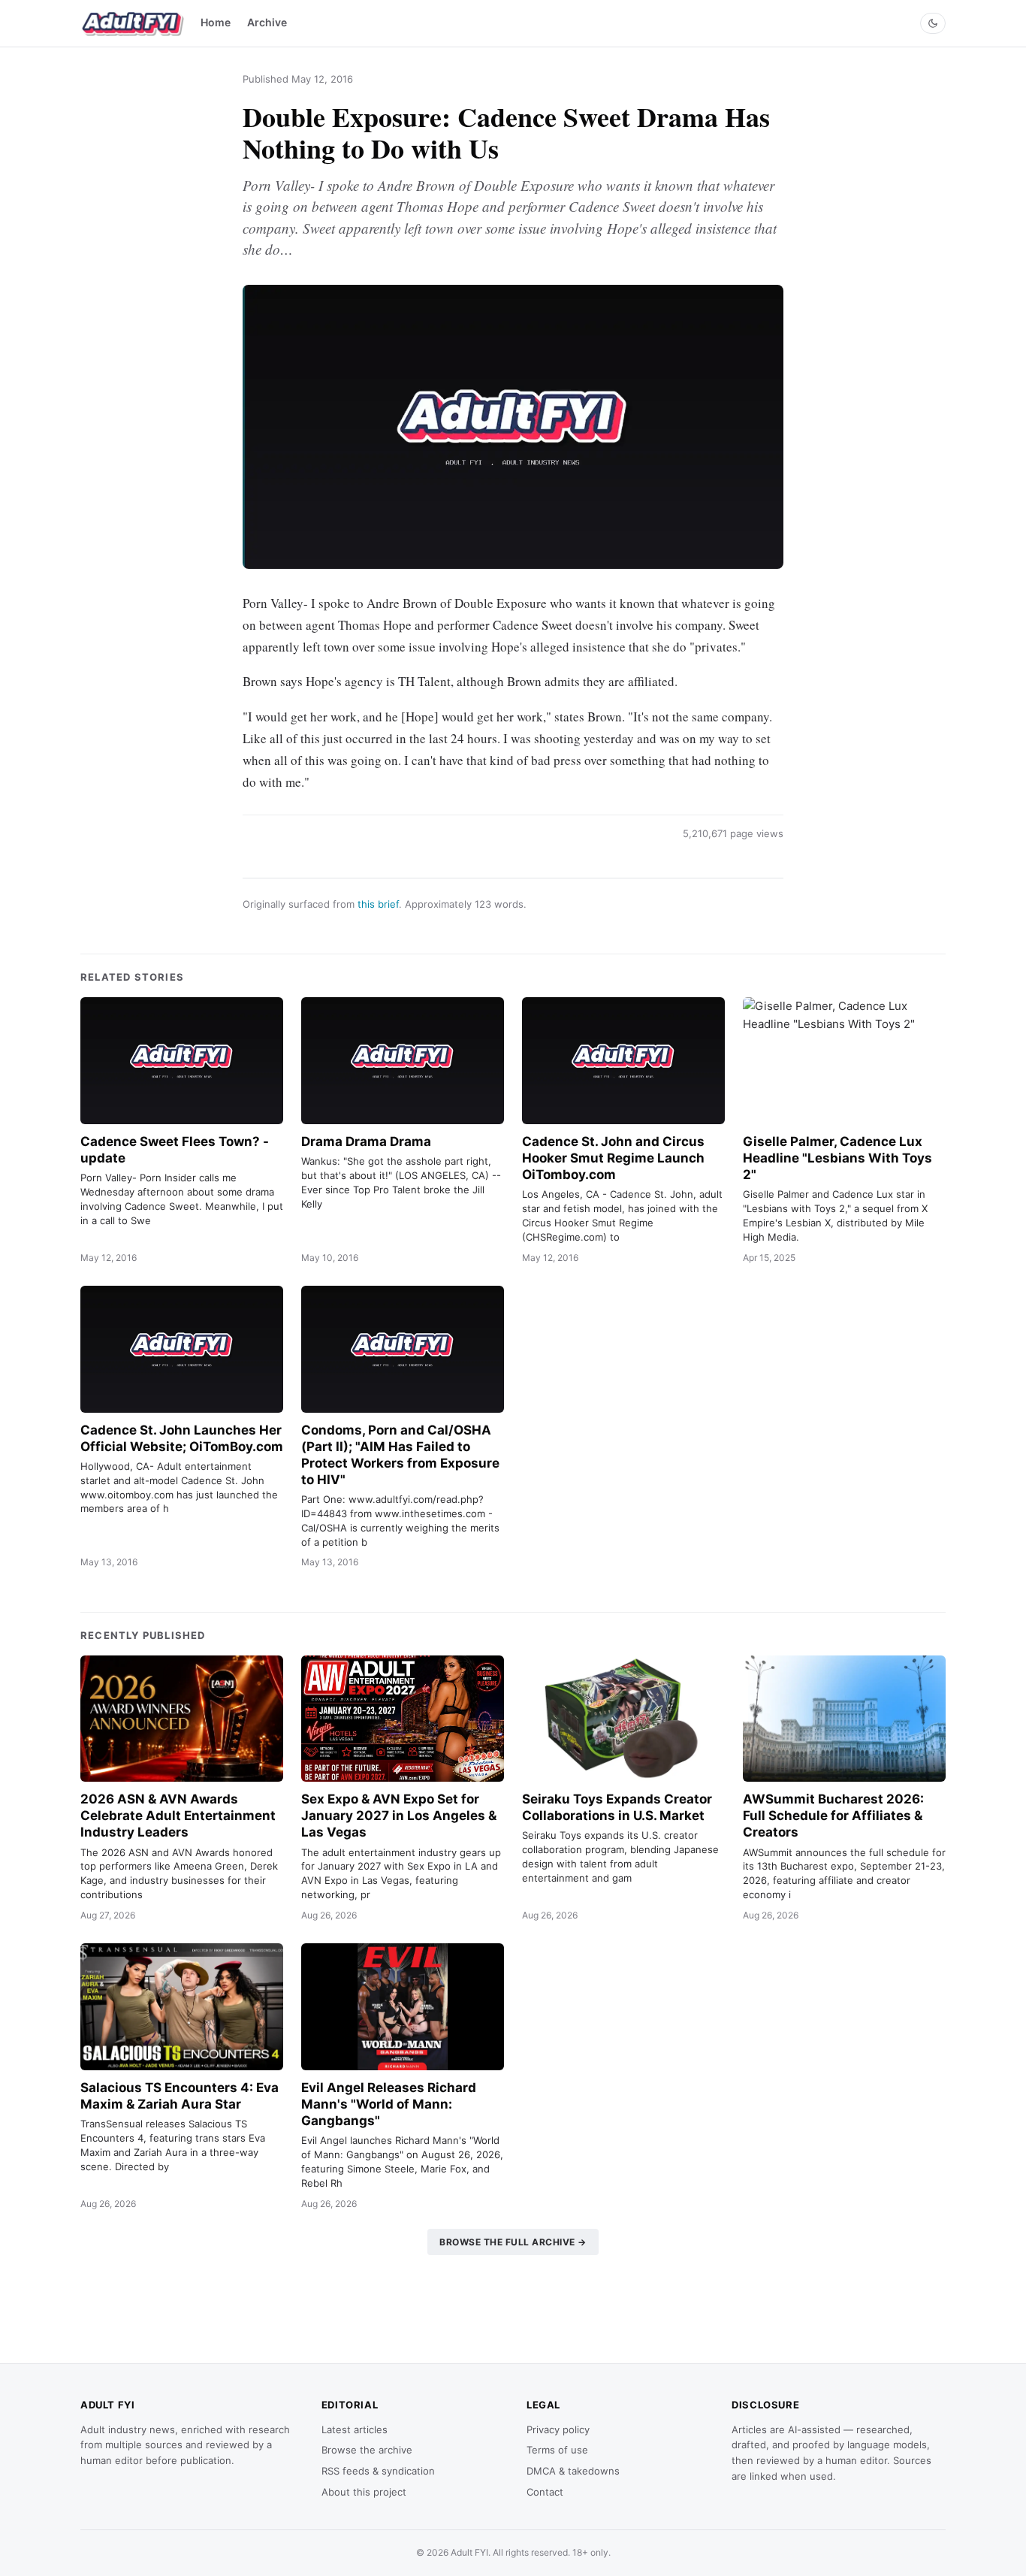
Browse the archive (367, 2450)
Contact (545, 2492)
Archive (267, 22)
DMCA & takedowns (573, 2471)
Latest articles (355, 2429)
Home (216, 22)
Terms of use (557, 2450)
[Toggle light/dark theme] (933, 23)
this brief (378, 904)
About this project (364, 2492)
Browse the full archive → (513, 2242)
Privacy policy (558, 2429)
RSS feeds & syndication (378, 2471)
